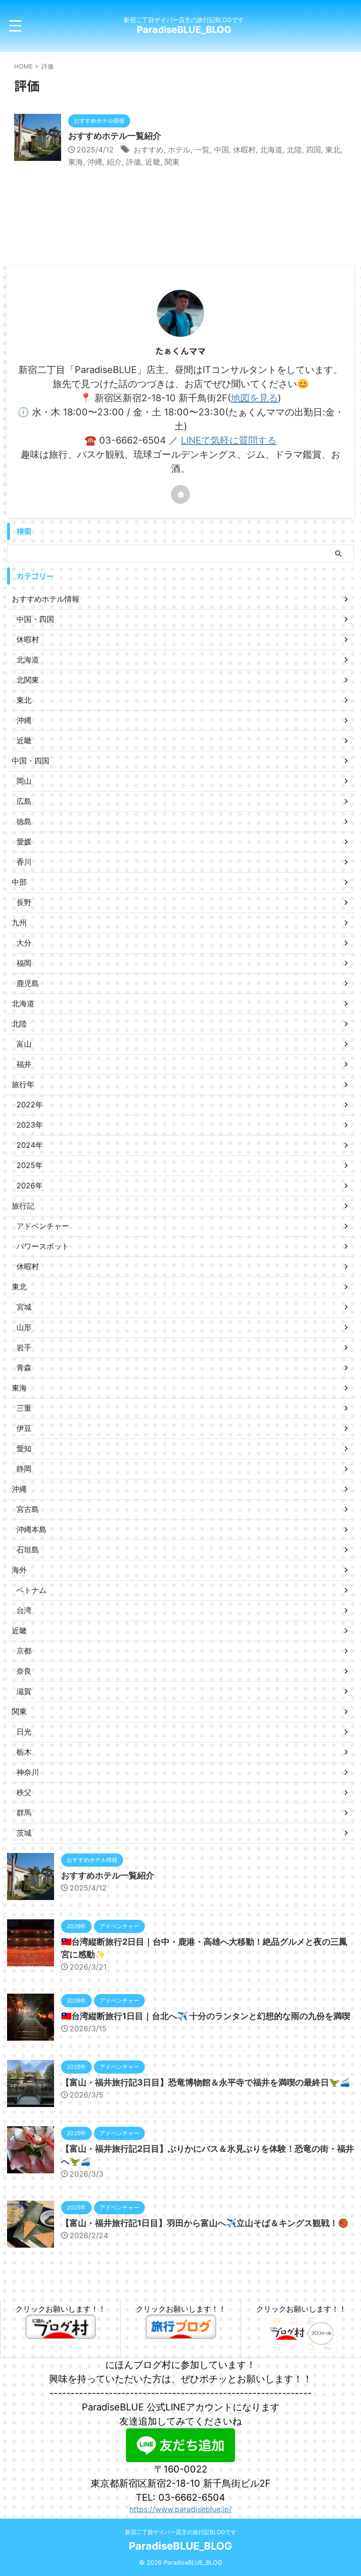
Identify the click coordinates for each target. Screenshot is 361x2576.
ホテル (179, 150)
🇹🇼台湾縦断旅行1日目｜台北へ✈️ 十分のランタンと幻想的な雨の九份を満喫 (206, 2016)
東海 (76, 162)
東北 (333, 150)
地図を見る (254, 398)
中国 (221, 150)
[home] (180, 494)
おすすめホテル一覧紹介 (115, 136)
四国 (314, 150)
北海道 (271, 150)
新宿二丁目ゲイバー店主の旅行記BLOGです (181, 2532)
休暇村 (244, 150)
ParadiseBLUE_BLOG (184, 30)
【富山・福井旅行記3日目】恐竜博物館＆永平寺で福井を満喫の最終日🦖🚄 (205, 2082)
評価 (133, 162)
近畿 (153, 162)
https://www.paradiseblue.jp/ (180, 2509)
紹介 (114, 162)
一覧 (202, 150)
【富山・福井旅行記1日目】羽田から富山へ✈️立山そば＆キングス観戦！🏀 (205, 2223)
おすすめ (149, 150)
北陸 (294, 150)
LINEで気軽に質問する (229, 440)
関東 (172, 162)
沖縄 (95, 162)
